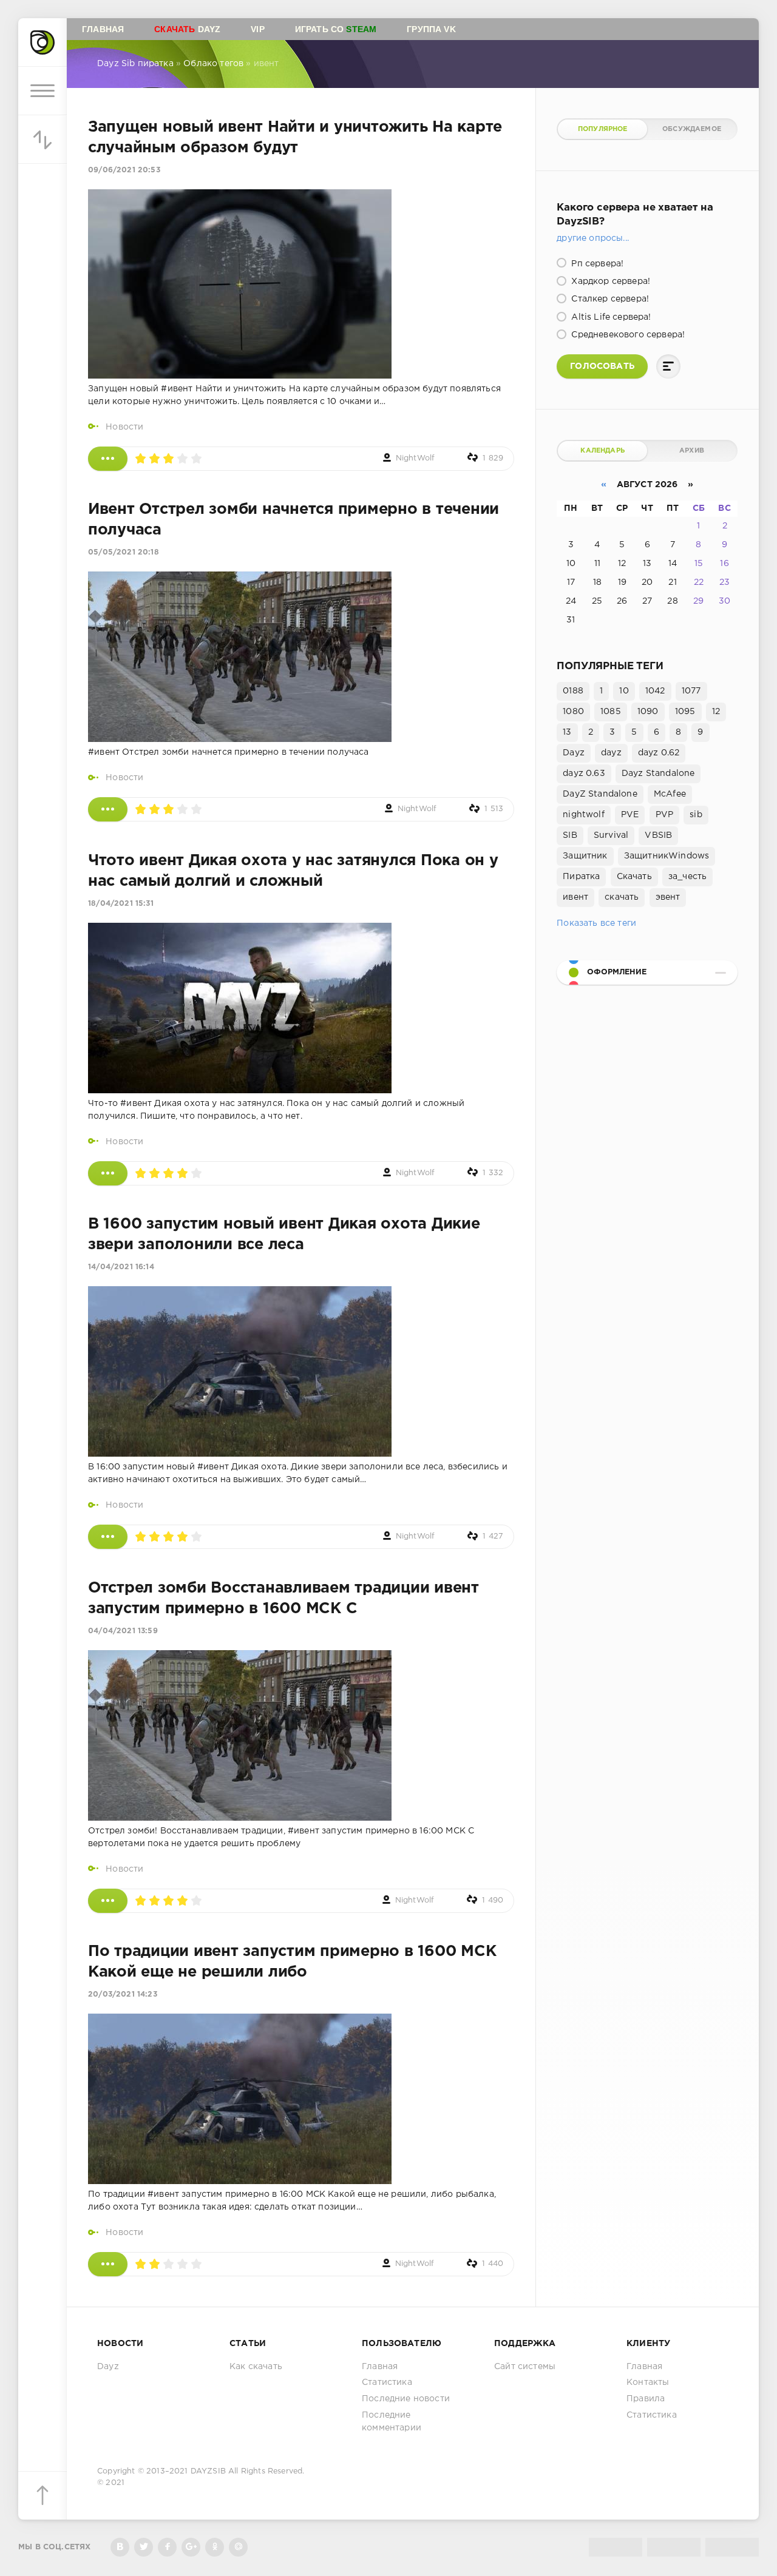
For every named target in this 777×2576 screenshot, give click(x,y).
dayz (611, 753)
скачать (622, 897)
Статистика (387, 2382)
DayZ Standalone (600, 794)
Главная (103, 29)
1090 (648, 712)
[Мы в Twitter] (144, 2547)
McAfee (670, 794)
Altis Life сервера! (610, 317)
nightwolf (584, 815)
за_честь (687, 877)
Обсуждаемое (692, 129)
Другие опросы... (593, 238)
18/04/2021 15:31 (121, 904)
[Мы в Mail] (238, 2547)
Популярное (603, 129)
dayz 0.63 (584, 774)
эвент (668, 897)
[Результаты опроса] (668, 366)
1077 (691, 691)
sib (696, 815)
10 (624, 691)
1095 (685, 712)
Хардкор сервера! (609, 282)
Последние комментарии (392, 2422)
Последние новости (406, 2399)
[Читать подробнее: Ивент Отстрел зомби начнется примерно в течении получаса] (108, 809)
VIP (258, 29)
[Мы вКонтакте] (120, 2547)
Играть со (336, 29)
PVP (665, 815)
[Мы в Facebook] (167, 2547)
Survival (611, 835)
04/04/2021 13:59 (123, 1631)
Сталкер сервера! (609, 299)
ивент (575, 897)
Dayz (187, 29)
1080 (573, 712)
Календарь (602, 451)
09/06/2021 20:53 (124, 170)
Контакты (648, 2382)
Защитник (585, 856)
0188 (573, 691)
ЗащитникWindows (667, 856)
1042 (655, 691)
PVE (630, 815)
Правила (646, 2399)
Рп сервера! (596, 264)
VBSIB (658, 835)
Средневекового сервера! (627, 335)
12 (716, 712)
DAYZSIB (208, 2471)
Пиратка (581, 877)
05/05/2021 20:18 (124, 552)
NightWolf (416, 458)
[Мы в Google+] (191, 2547)
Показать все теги (596, 923)
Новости (124, 427)
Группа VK (431, 29)
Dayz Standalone (658, 774)
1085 (611, 712)
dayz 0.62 (659, 753)
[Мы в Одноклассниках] (215, 2547)
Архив (692, 451)
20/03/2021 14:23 (123, 1994)
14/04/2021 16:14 (121, 1267)
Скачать (634, 877)
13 (567, 732)
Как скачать (256, 2367)
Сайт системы (525, 2367)
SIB (570, 835)
